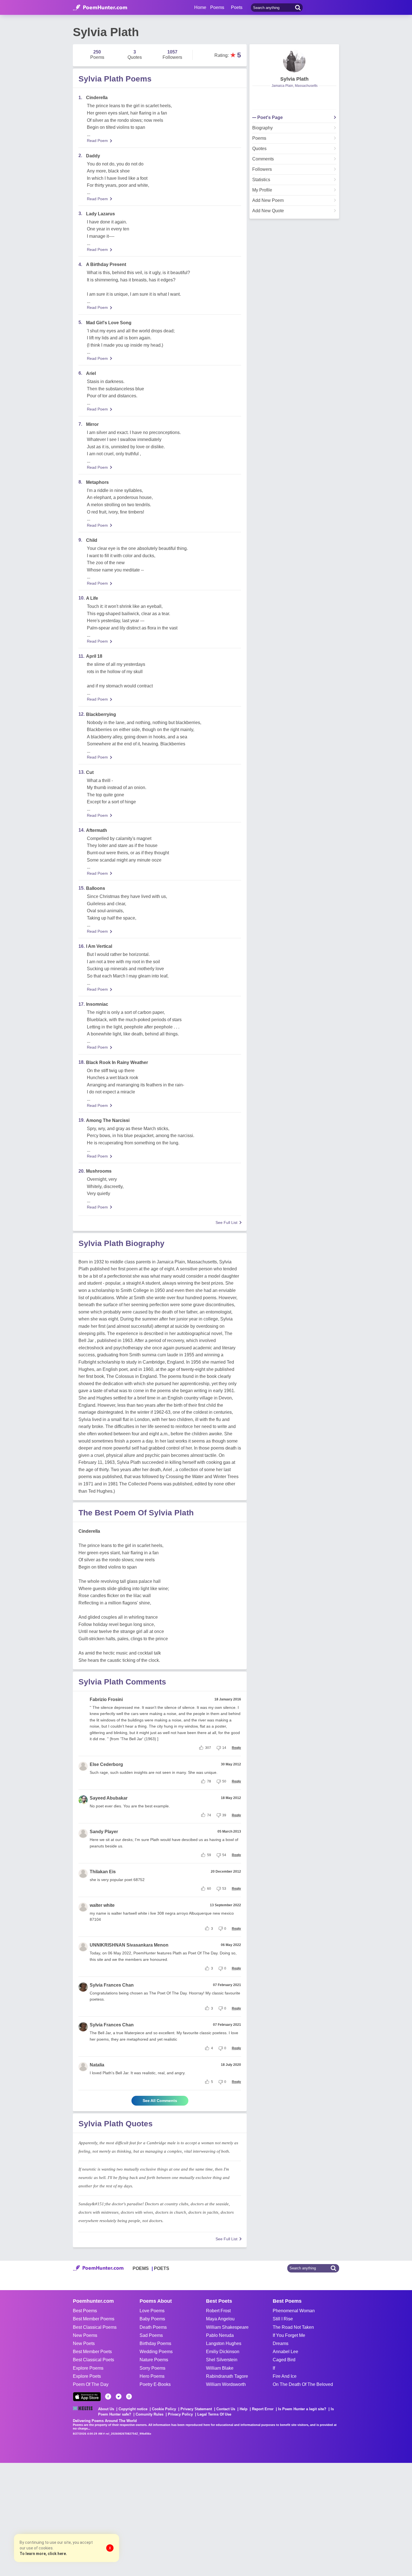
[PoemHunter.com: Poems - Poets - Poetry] (100, 8)
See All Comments (160, 2101)
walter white (102, 1905)
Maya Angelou (220, 2319)
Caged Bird (284, 2360)
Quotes (259, 149)
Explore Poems (88, 2368)
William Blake (220, 2368)
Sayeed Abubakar (109, 1798)
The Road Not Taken (293, 2327)
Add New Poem (268, 200)
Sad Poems (151, 2335)
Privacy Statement (196, 2409)
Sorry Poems (152, 2368)
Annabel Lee (285, 2352)
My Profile (262, 190)
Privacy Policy (180, 2414)
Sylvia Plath (294, 79)
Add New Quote (268, 211)
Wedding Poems (156, 2352)
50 (224, 1781)
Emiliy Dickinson (223, 2352)
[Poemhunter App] (87, 2397)
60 (209, 1889)
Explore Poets (87, 2376)
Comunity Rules (150, 2414)
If (274, 2368)
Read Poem (97, 141)
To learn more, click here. (43, 2554)
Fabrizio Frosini (106, 1699)
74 (209, 1815)
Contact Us (226, 2409)
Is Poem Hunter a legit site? (302, 2409)
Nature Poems (154, 2360)
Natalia (97, 2065)
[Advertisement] (84, 2519)
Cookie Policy (164, 2409)
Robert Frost (218, 2311)
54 (224, 1855)
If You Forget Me (289, 2335)
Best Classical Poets (93, 2360)
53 (224, 1889)
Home (200, 7)
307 (208, 1748)
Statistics (261, 180)
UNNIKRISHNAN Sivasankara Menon (129, 1945)
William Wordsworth (226, 2384)
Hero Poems (152, 2376)
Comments (263, 159)
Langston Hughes (224, 2343)
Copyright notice (133, 2409)
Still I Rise (283, 2319)
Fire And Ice (285, 2376)
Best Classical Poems (95, 2327)
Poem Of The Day (91, 2384)
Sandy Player (104, 1832)
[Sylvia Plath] (294, 61)
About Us (106, 2409)
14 (224, 1748)
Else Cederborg (106, 1764)
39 (224, 1815)
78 (209, 1781)
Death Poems (153, 2327)
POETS (162, 2268)
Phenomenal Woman (294, 2311)
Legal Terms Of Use (214, 2414)
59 (209, 1855)
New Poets (84, 2343)
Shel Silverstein (222, 2360)
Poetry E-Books (155, 2384)
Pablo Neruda (220, 2335)
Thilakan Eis (103, 1872)
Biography (262, 128)
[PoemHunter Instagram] (129, 2397)
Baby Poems (152, 2319)
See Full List (226, 1222)
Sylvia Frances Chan (112, 1985)
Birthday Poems (155, 2343)
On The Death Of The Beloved (303, 2384)
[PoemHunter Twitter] (119, 2397)
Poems (259, 138)
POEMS (141, 2268)
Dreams (281, 2343)
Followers (262, 169)
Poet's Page (270, 118)
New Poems (85, 2335)
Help (244, 2409)
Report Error (263, 2409)
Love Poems (152, 2311)
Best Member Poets (92, 2352)
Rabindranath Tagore (227, 2376)
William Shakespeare (227, 2327)
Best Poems (85, 2311)
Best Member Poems (94, 2319)
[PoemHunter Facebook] (108, 2397)
